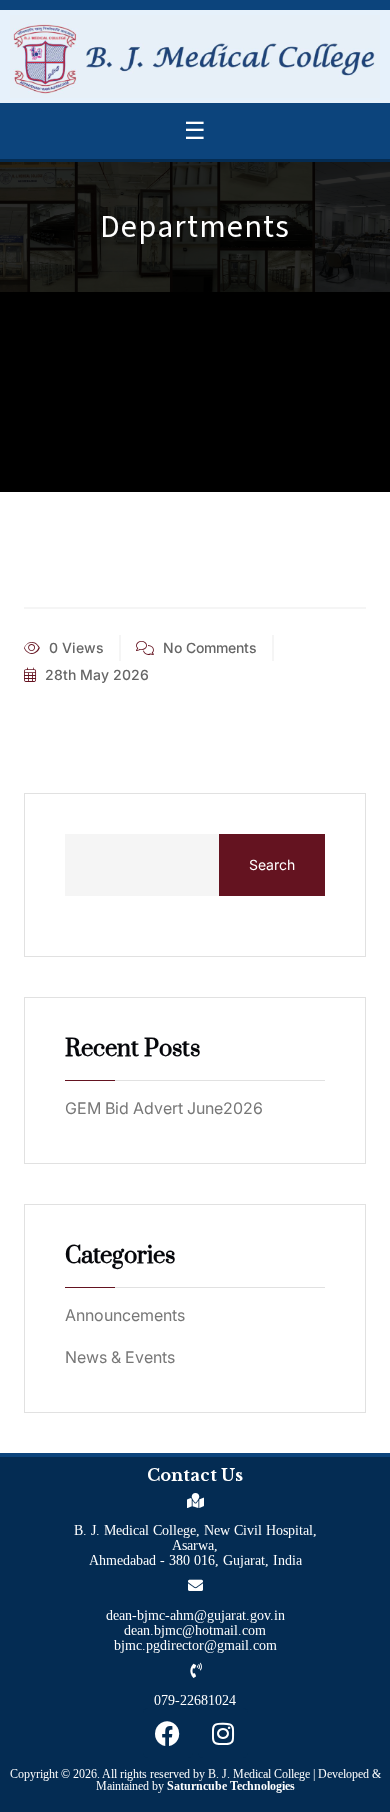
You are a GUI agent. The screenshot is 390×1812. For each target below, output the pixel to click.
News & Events (120, 1357)
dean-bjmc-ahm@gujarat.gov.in (195, 1615)
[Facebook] (168, 1733)
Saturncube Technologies (231, 1786)
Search (272, 864)
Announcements (125, 1315)
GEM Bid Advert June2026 (164, 1108)
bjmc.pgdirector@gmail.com (195, 1645)
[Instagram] (223, 1733)
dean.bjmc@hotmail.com (195, 1630)
